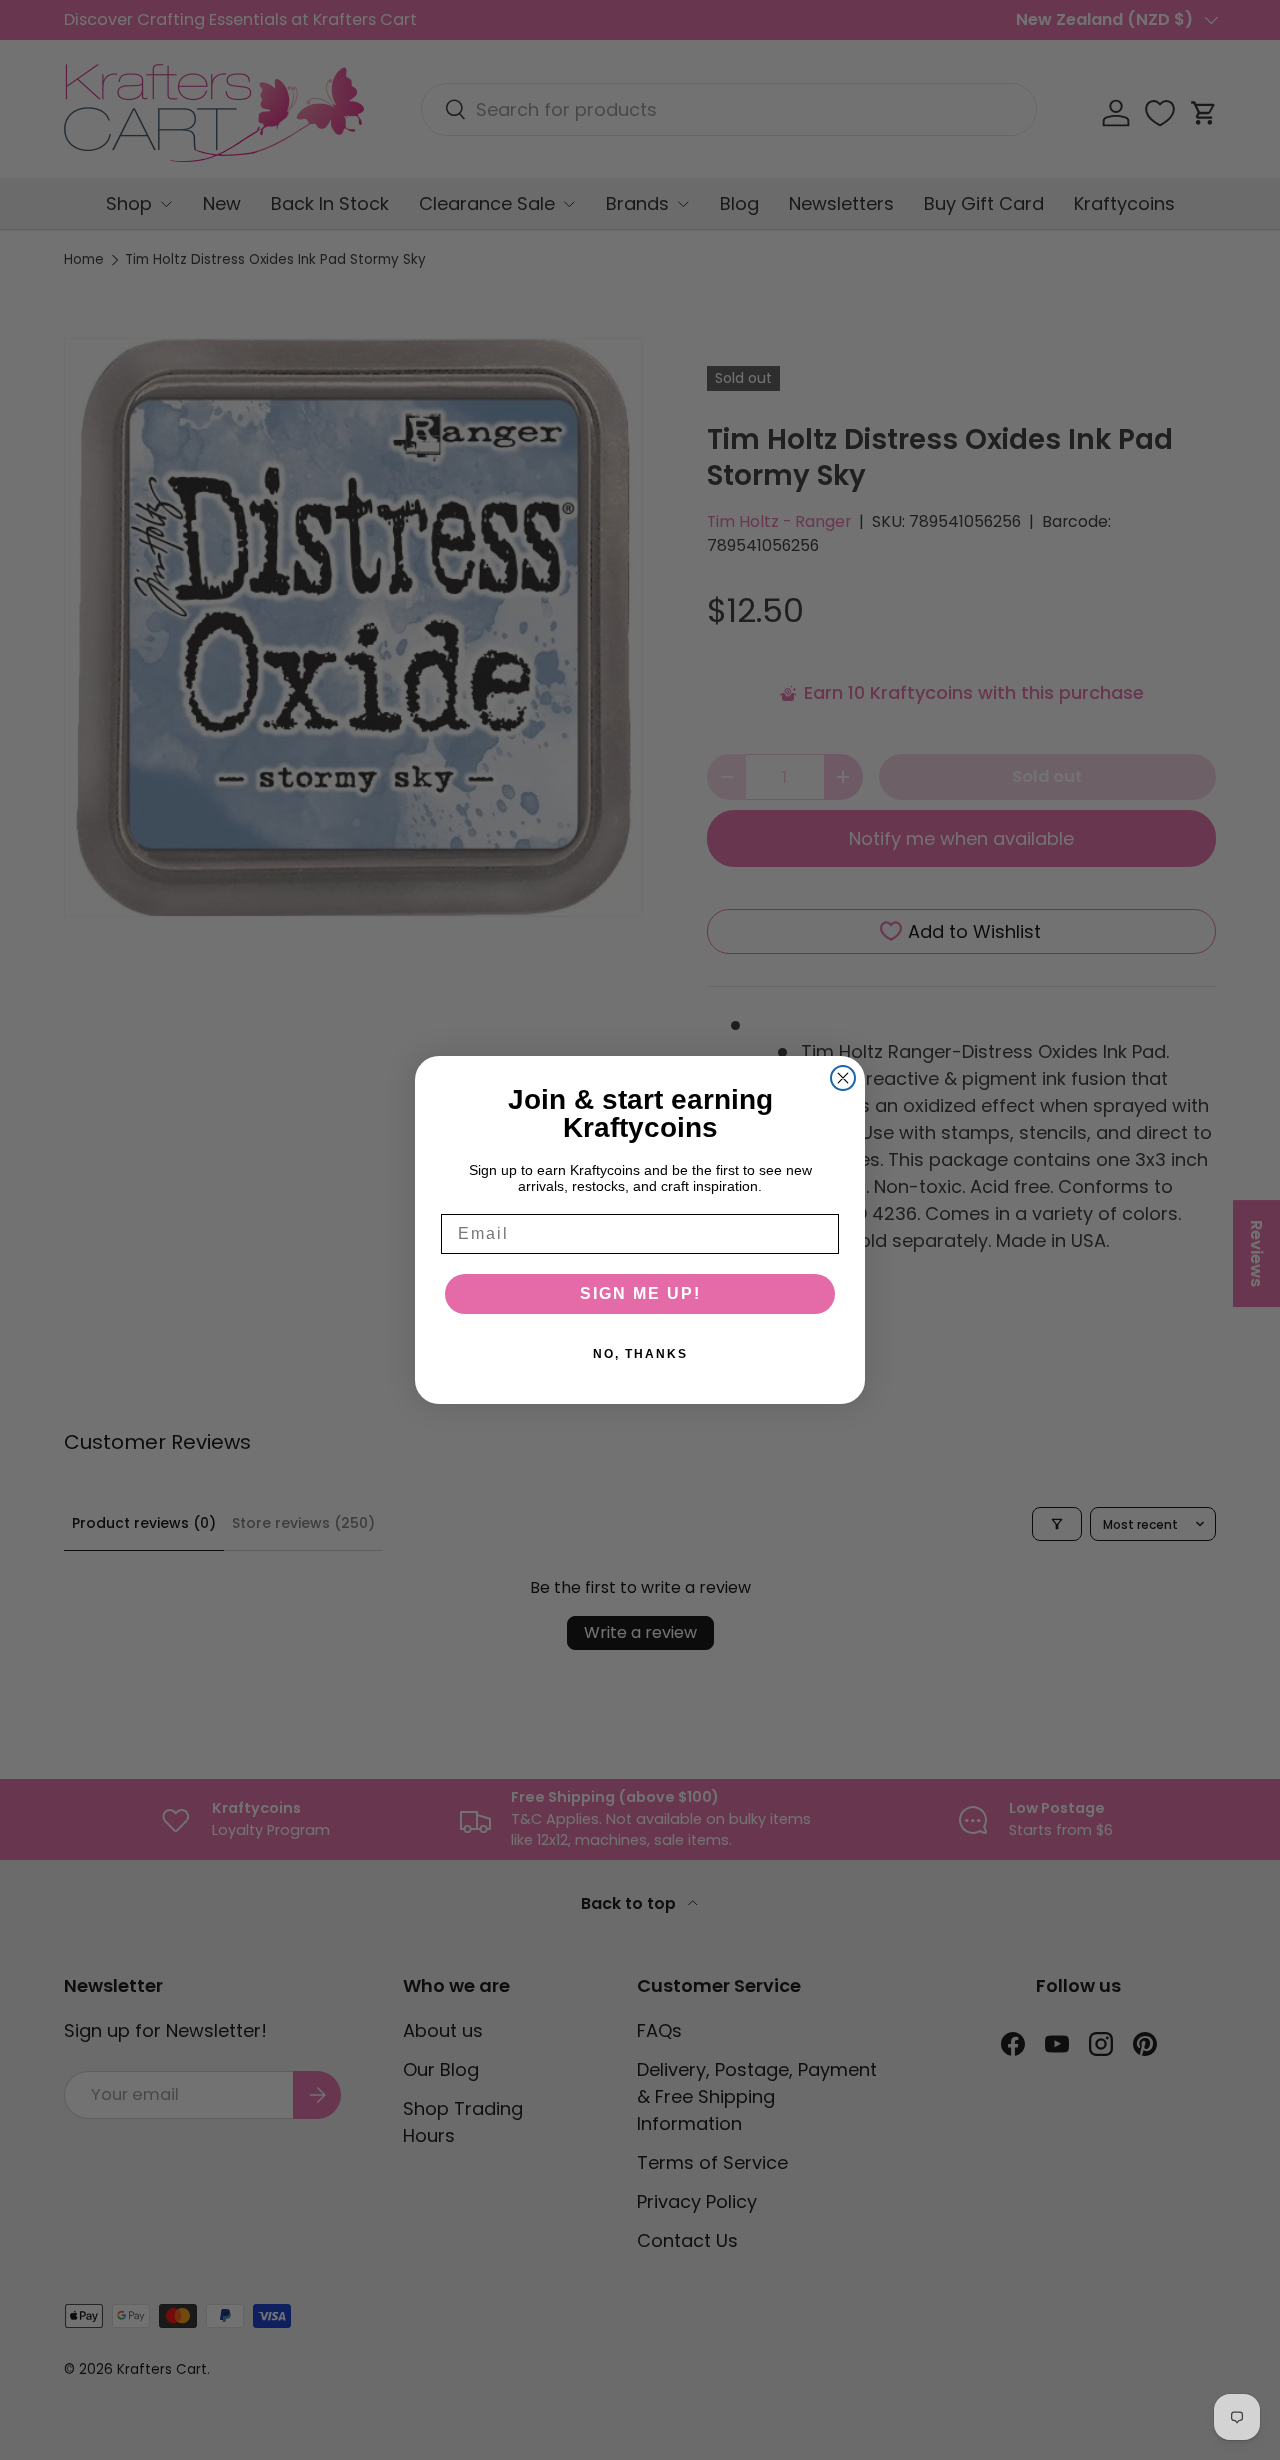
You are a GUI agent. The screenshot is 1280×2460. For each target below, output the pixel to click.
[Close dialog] (843, 1078)
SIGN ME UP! (640, 1293)
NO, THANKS (640, 1354)
